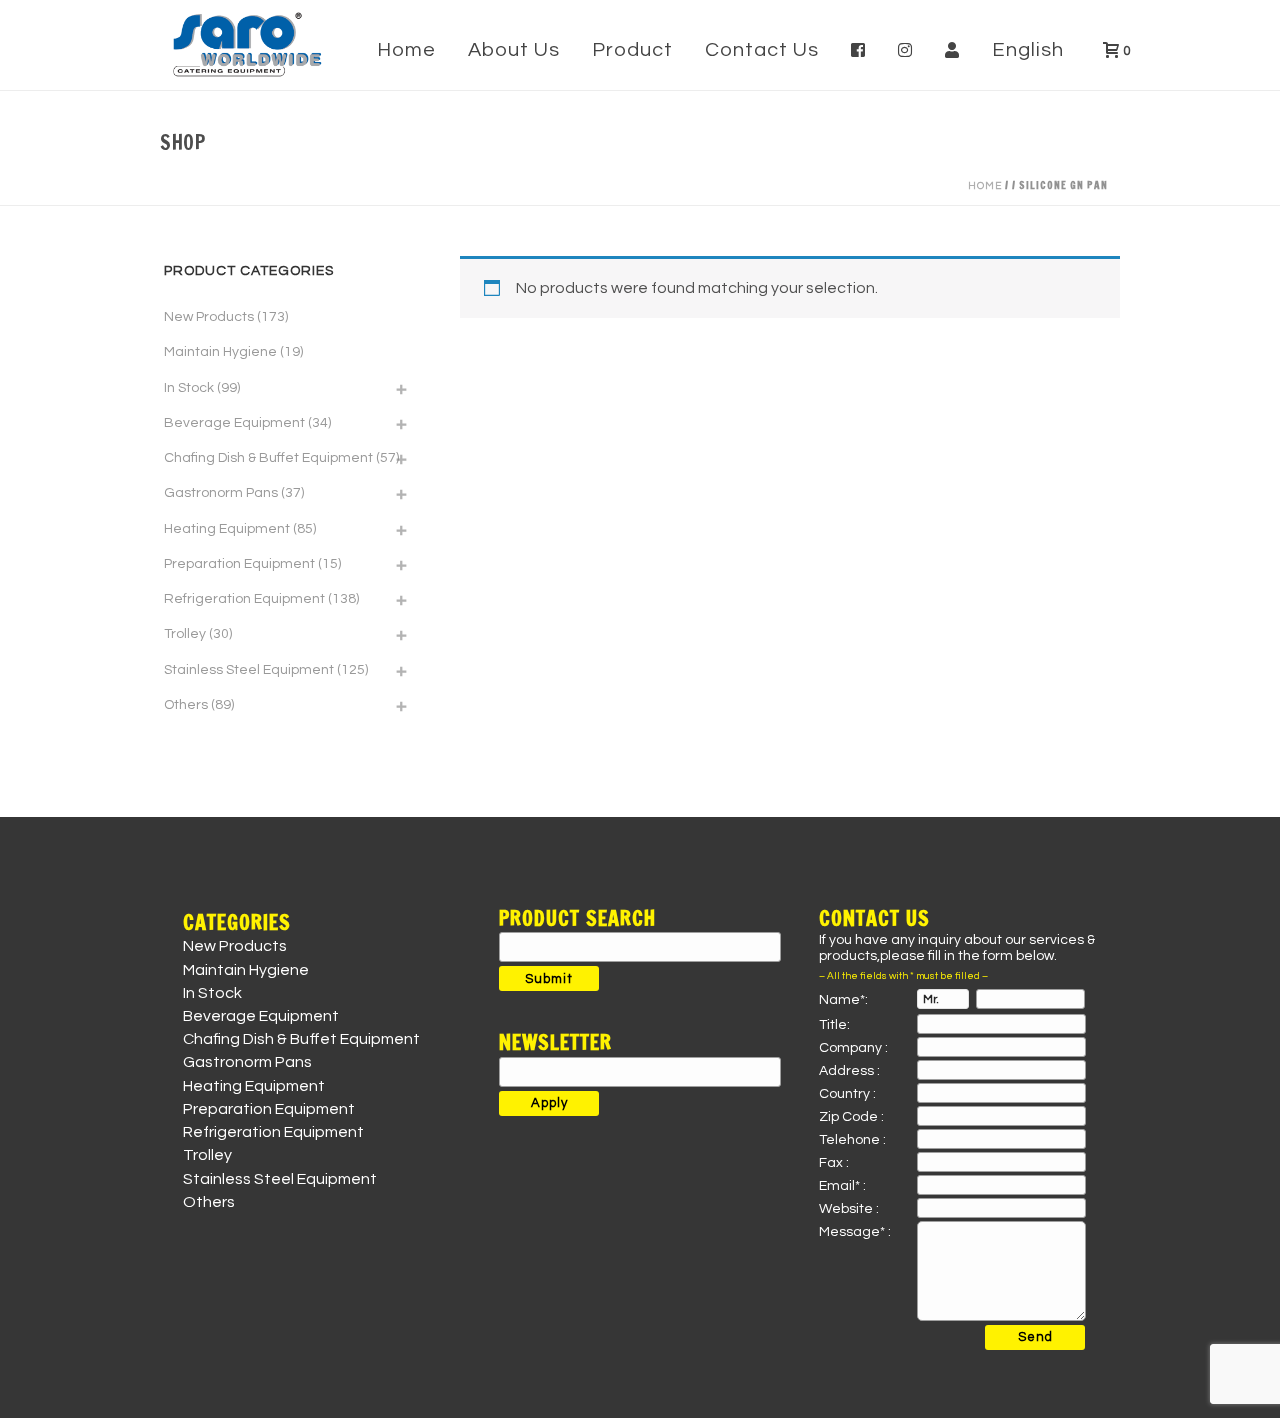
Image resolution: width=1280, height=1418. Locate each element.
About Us (514, 50)
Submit (549, 979)
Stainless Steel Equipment (249, 670)
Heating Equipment (227, 529)
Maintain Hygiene (220, 352)
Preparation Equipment (239, 564)
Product (632, 50)
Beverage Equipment (234, 423)
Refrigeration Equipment (244, 599)
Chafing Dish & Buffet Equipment (268, 458)
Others (186, 705)
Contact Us (762, 50)
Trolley (185, 634)
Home (406, 50)
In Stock (189, 388)
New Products (209, 317)
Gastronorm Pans (221, 493)
